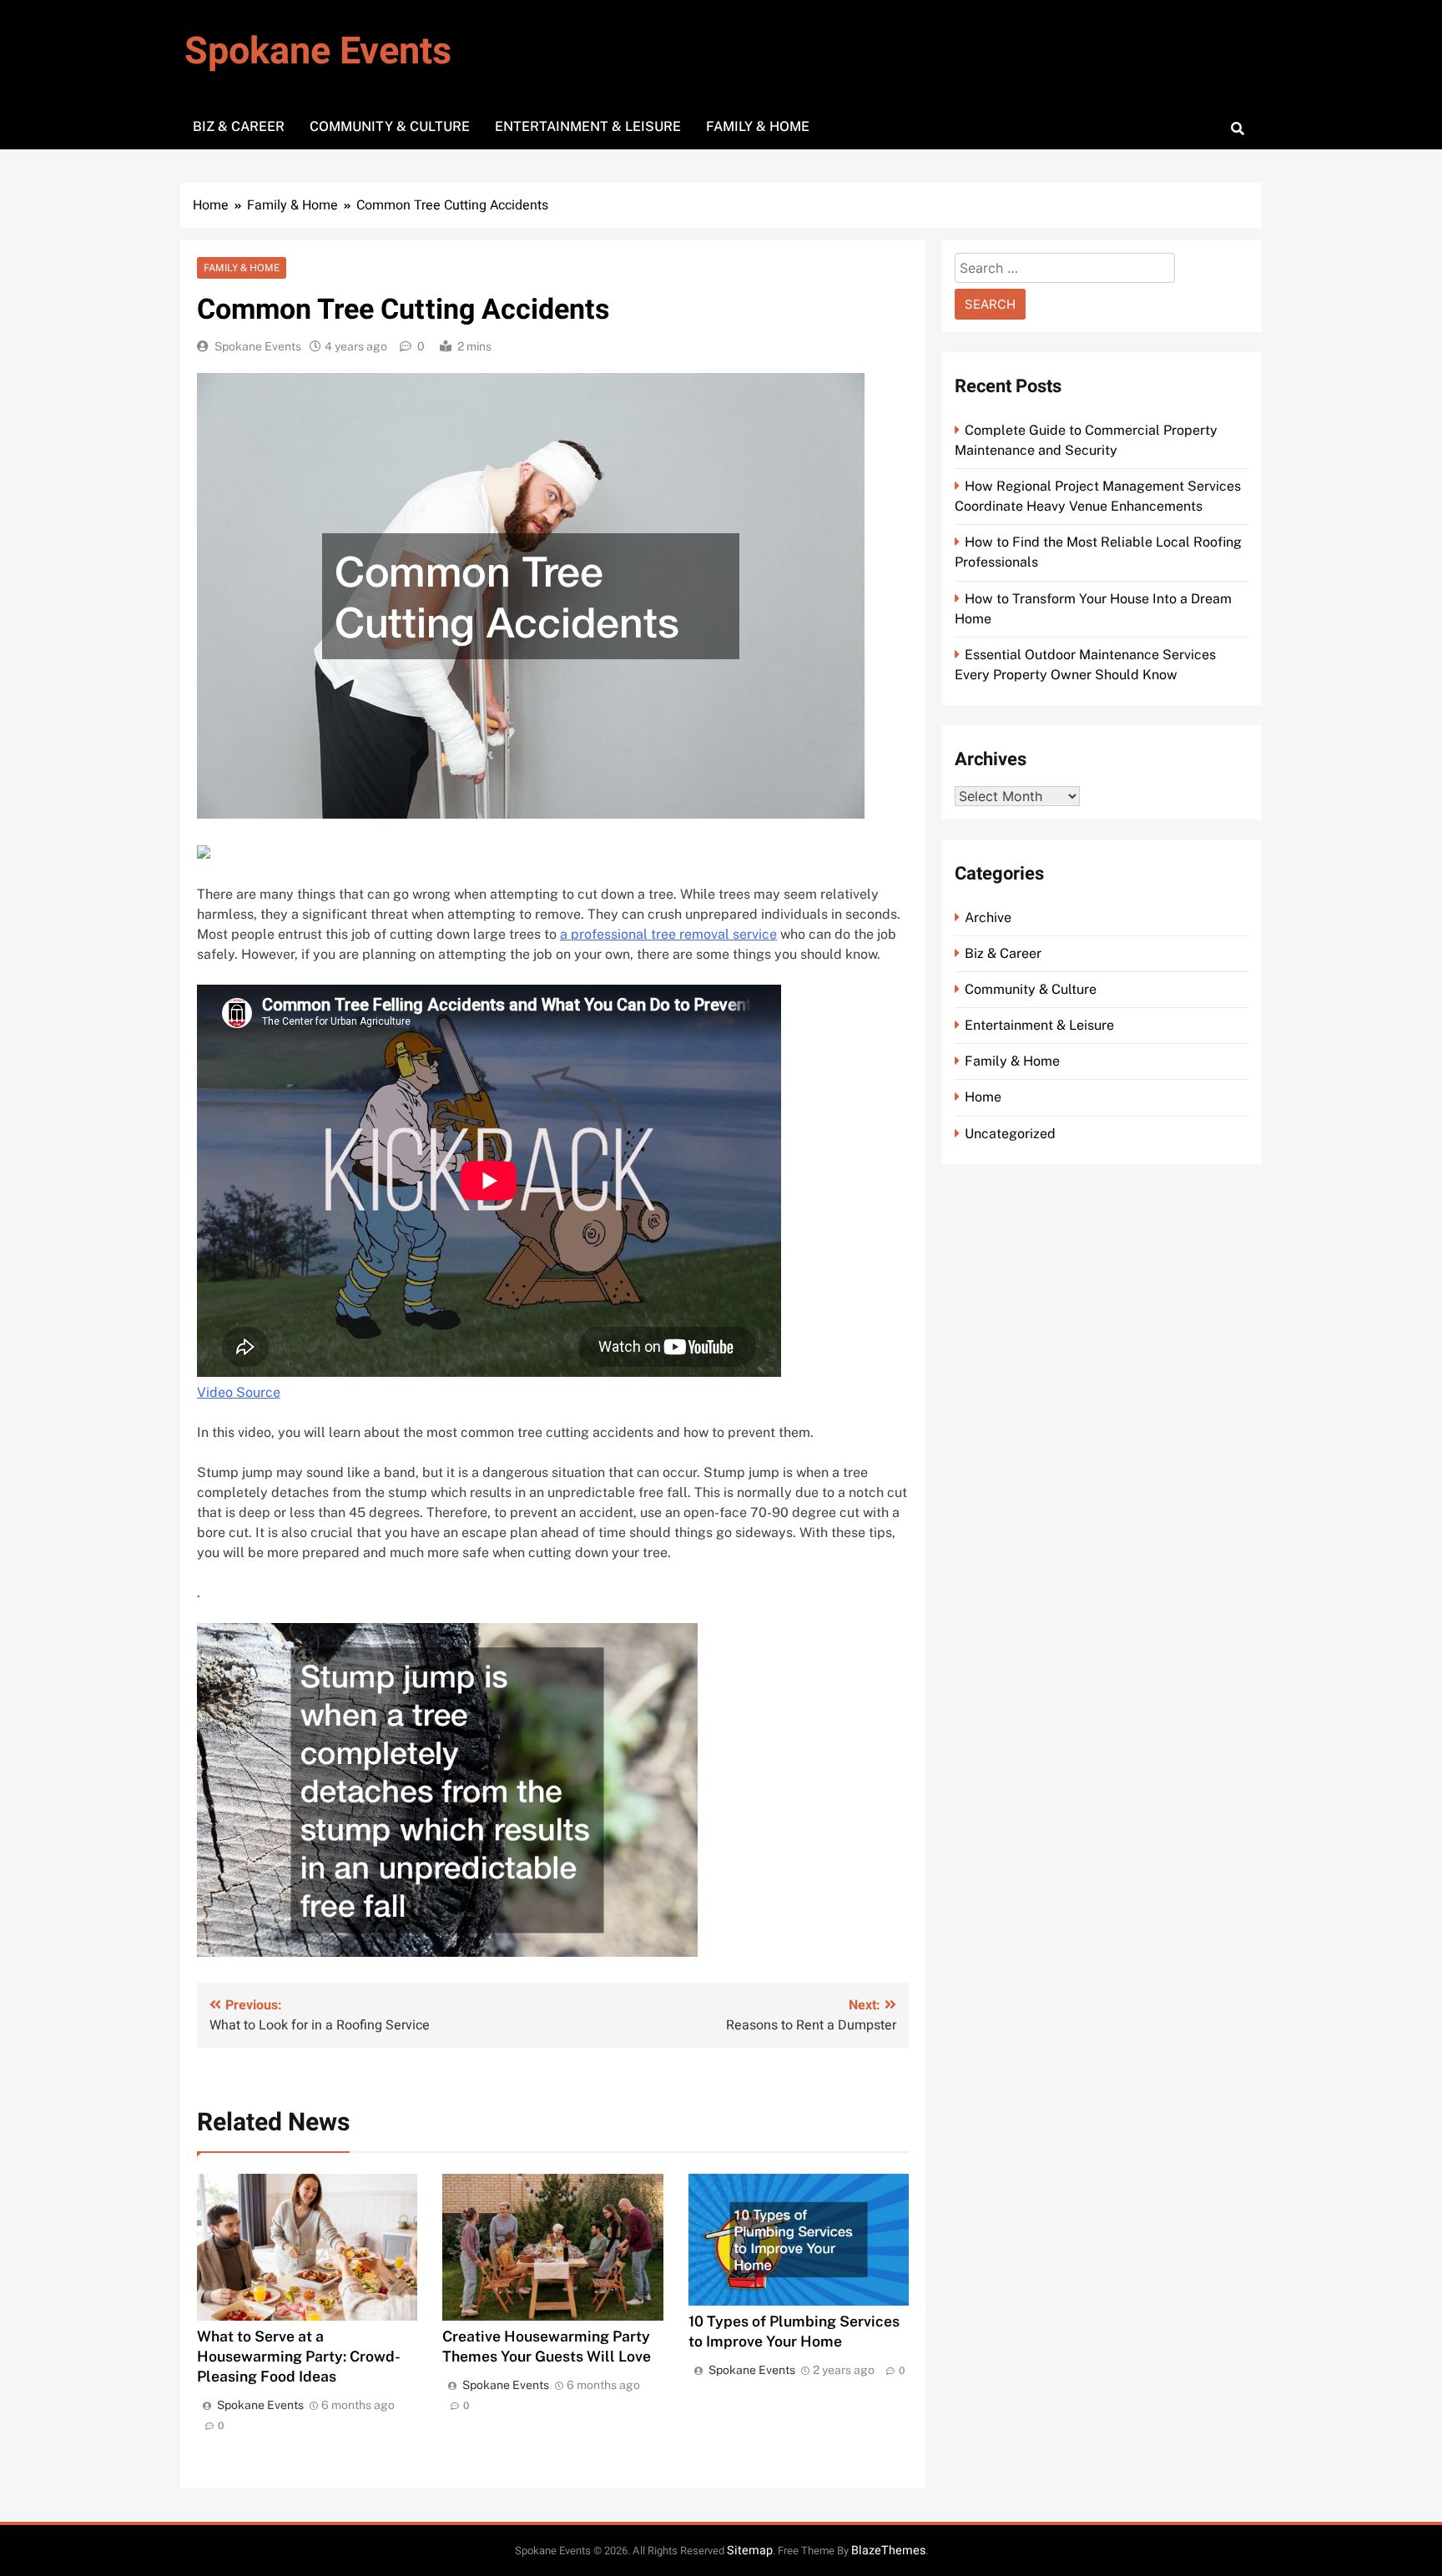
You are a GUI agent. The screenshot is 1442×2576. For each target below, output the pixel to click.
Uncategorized (1010, 1134)
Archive (988, 917)
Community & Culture (390, 126)
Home (983, 1097)
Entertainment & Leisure (588, 126)
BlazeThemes (888, 2551)
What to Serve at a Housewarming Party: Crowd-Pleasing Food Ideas (299, 2356)
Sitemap (750, 2551)
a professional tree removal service (668, 934)
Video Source (239, 1392)
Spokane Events (318, 52)
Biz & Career (239, 126)
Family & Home (758, 126)
